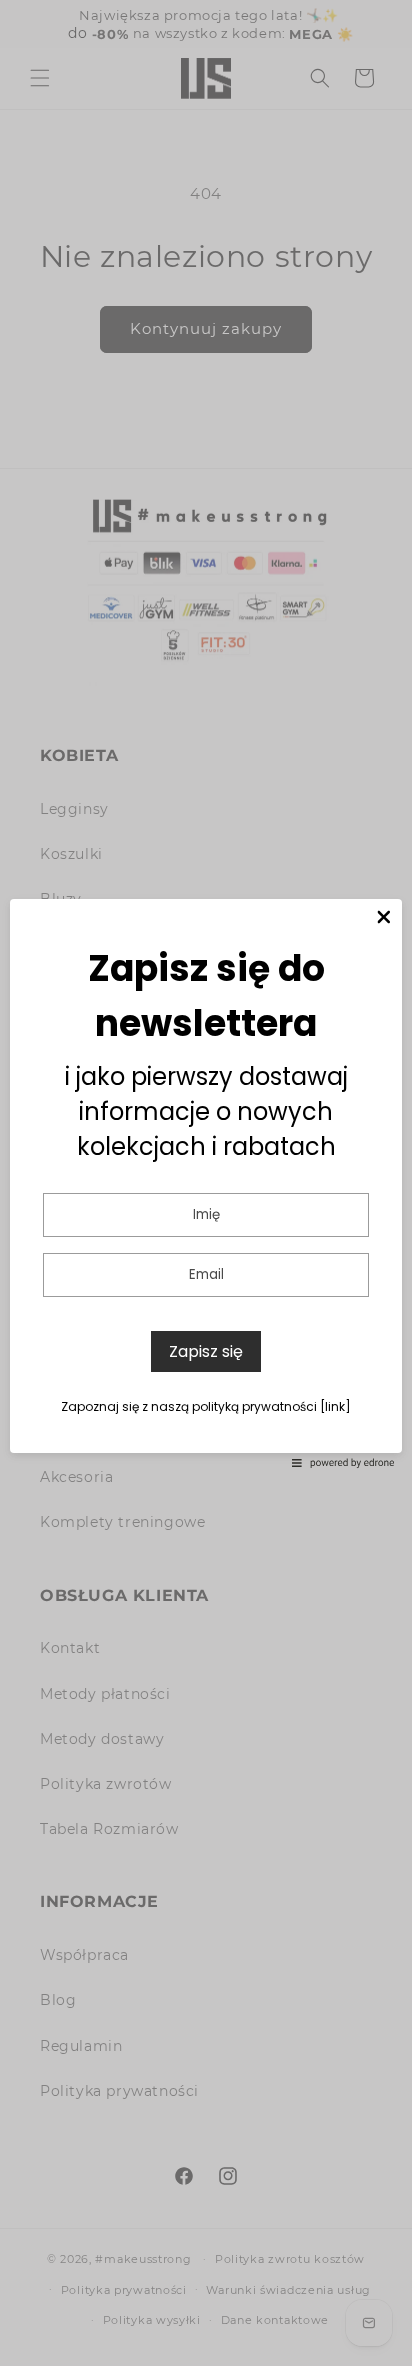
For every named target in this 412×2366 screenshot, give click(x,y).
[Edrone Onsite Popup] (206, 1183)
